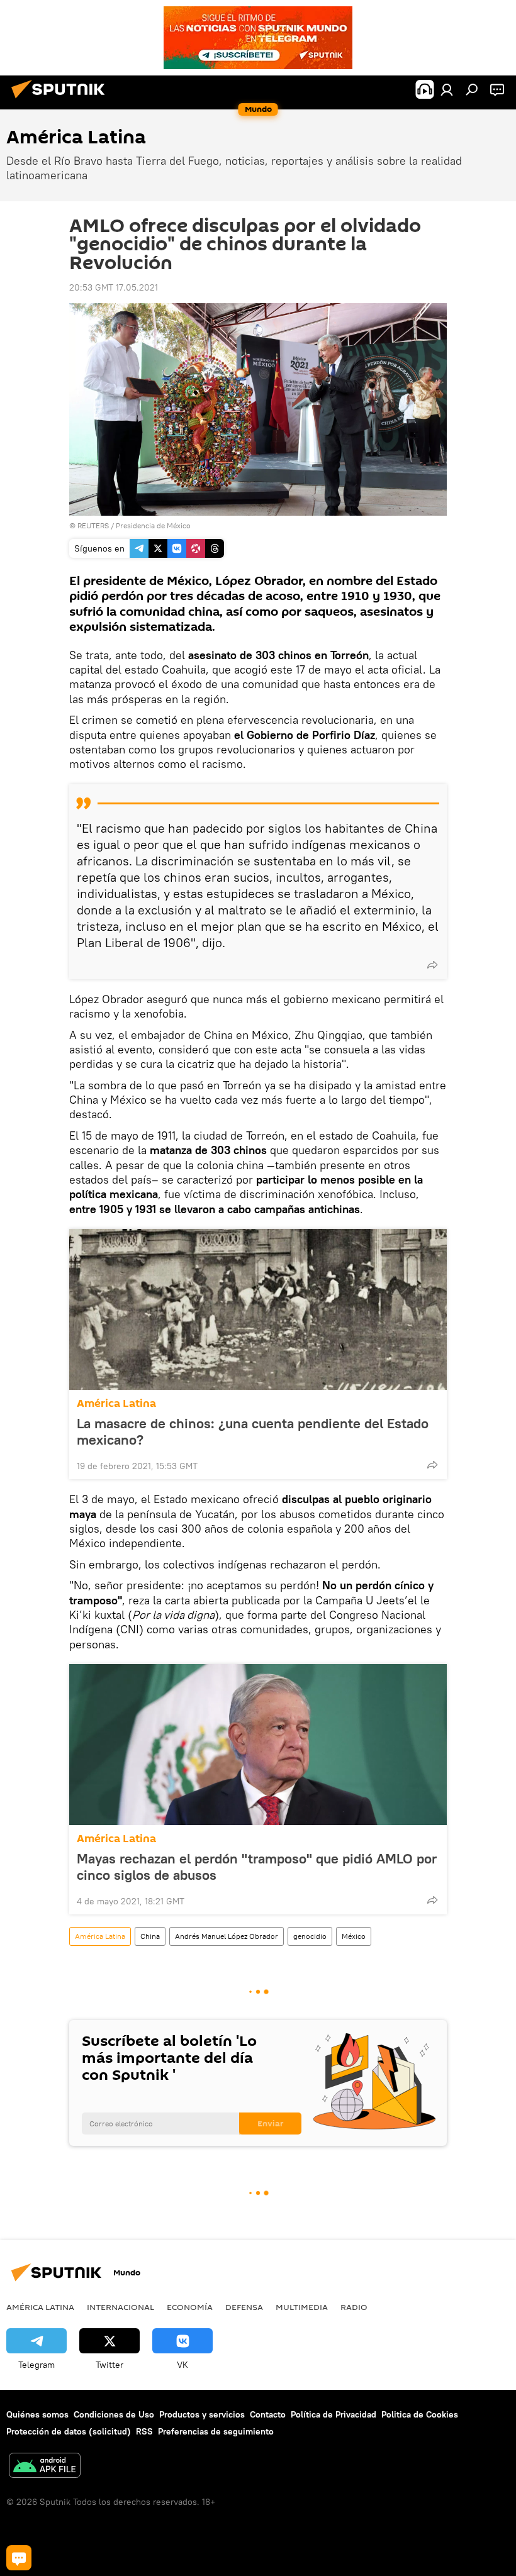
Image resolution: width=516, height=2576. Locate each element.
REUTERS (93, 525)
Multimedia (302, 2307)
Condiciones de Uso (114, 2414)
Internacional (121, 2307)
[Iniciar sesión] (447, 89)
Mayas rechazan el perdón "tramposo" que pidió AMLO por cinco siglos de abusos (257, 1867)
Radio (354, 2307)
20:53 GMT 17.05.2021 (114, 287)
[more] (432, 965)
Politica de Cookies (420, 2414)
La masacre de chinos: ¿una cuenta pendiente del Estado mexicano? (253, 1431)
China (150, 1936)
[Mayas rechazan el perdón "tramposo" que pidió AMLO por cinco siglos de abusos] (258, 1745)
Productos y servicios (202, 2414)
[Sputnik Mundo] (62, 100)
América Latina (116, 1403)
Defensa (244, 2307)
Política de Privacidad (334, 2414)
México (354, 1936)
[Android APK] (45, 2467)
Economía (190, 2307)
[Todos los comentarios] (19, 2558)
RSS (144, 2431)
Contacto (268, 2414)
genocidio (310, 1936)
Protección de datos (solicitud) (69, 2431)
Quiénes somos (37, 2414)
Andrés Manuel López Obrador (227, 1936)
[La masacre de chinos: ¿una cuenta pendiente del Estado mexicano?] (258, 1309)
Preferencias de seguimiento (216, 2431)
